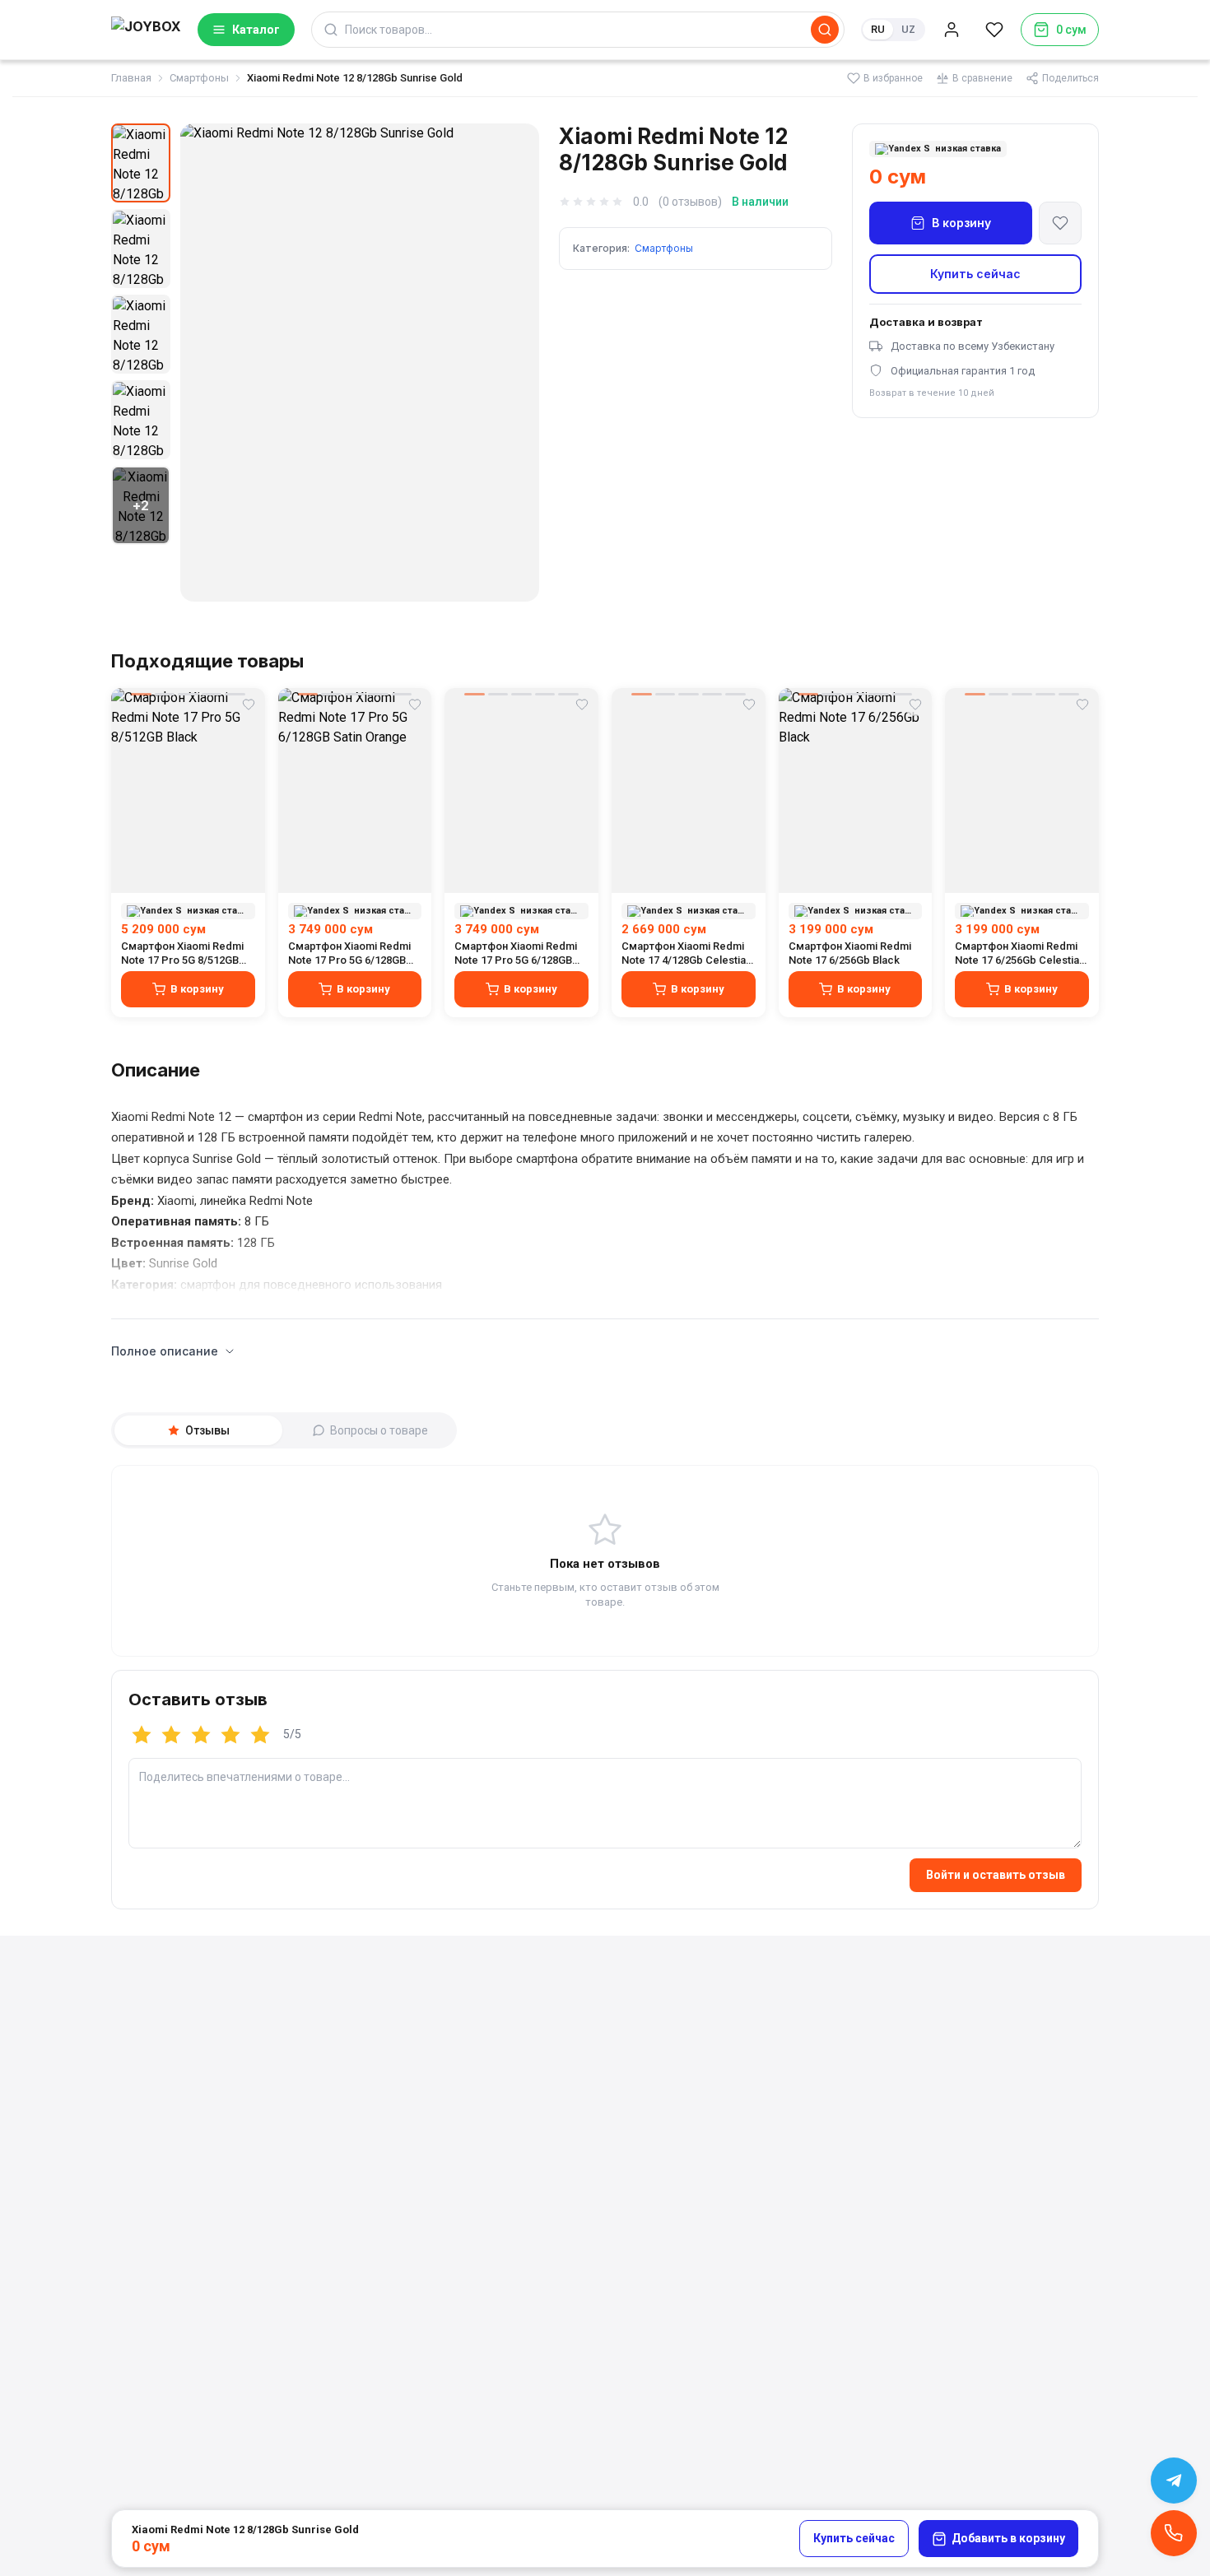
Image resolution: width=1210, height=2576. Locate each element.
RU (878, 29)
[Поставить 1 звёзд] (142, 1735)
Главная (131, 78)
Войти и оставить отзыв (996, 1875)
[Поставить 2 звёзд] (171, 1735)
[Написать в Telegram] (1174, 2481)
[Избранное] (994, 30)
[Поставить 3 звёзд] (201, 1735)
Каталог (256, 30)
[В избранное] (1060, 223)
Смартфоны (199, 78)
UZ (908, 29)
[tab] (198, 1430)
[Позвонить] (1174, 2533)
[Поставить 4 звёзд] (230, 1735)
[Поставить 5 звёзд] (260, 1735)
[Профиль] (952, 30)
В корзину (961, 223)
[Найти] (825, 30)
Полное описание (165, 1351)
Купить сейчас (975, 274)
